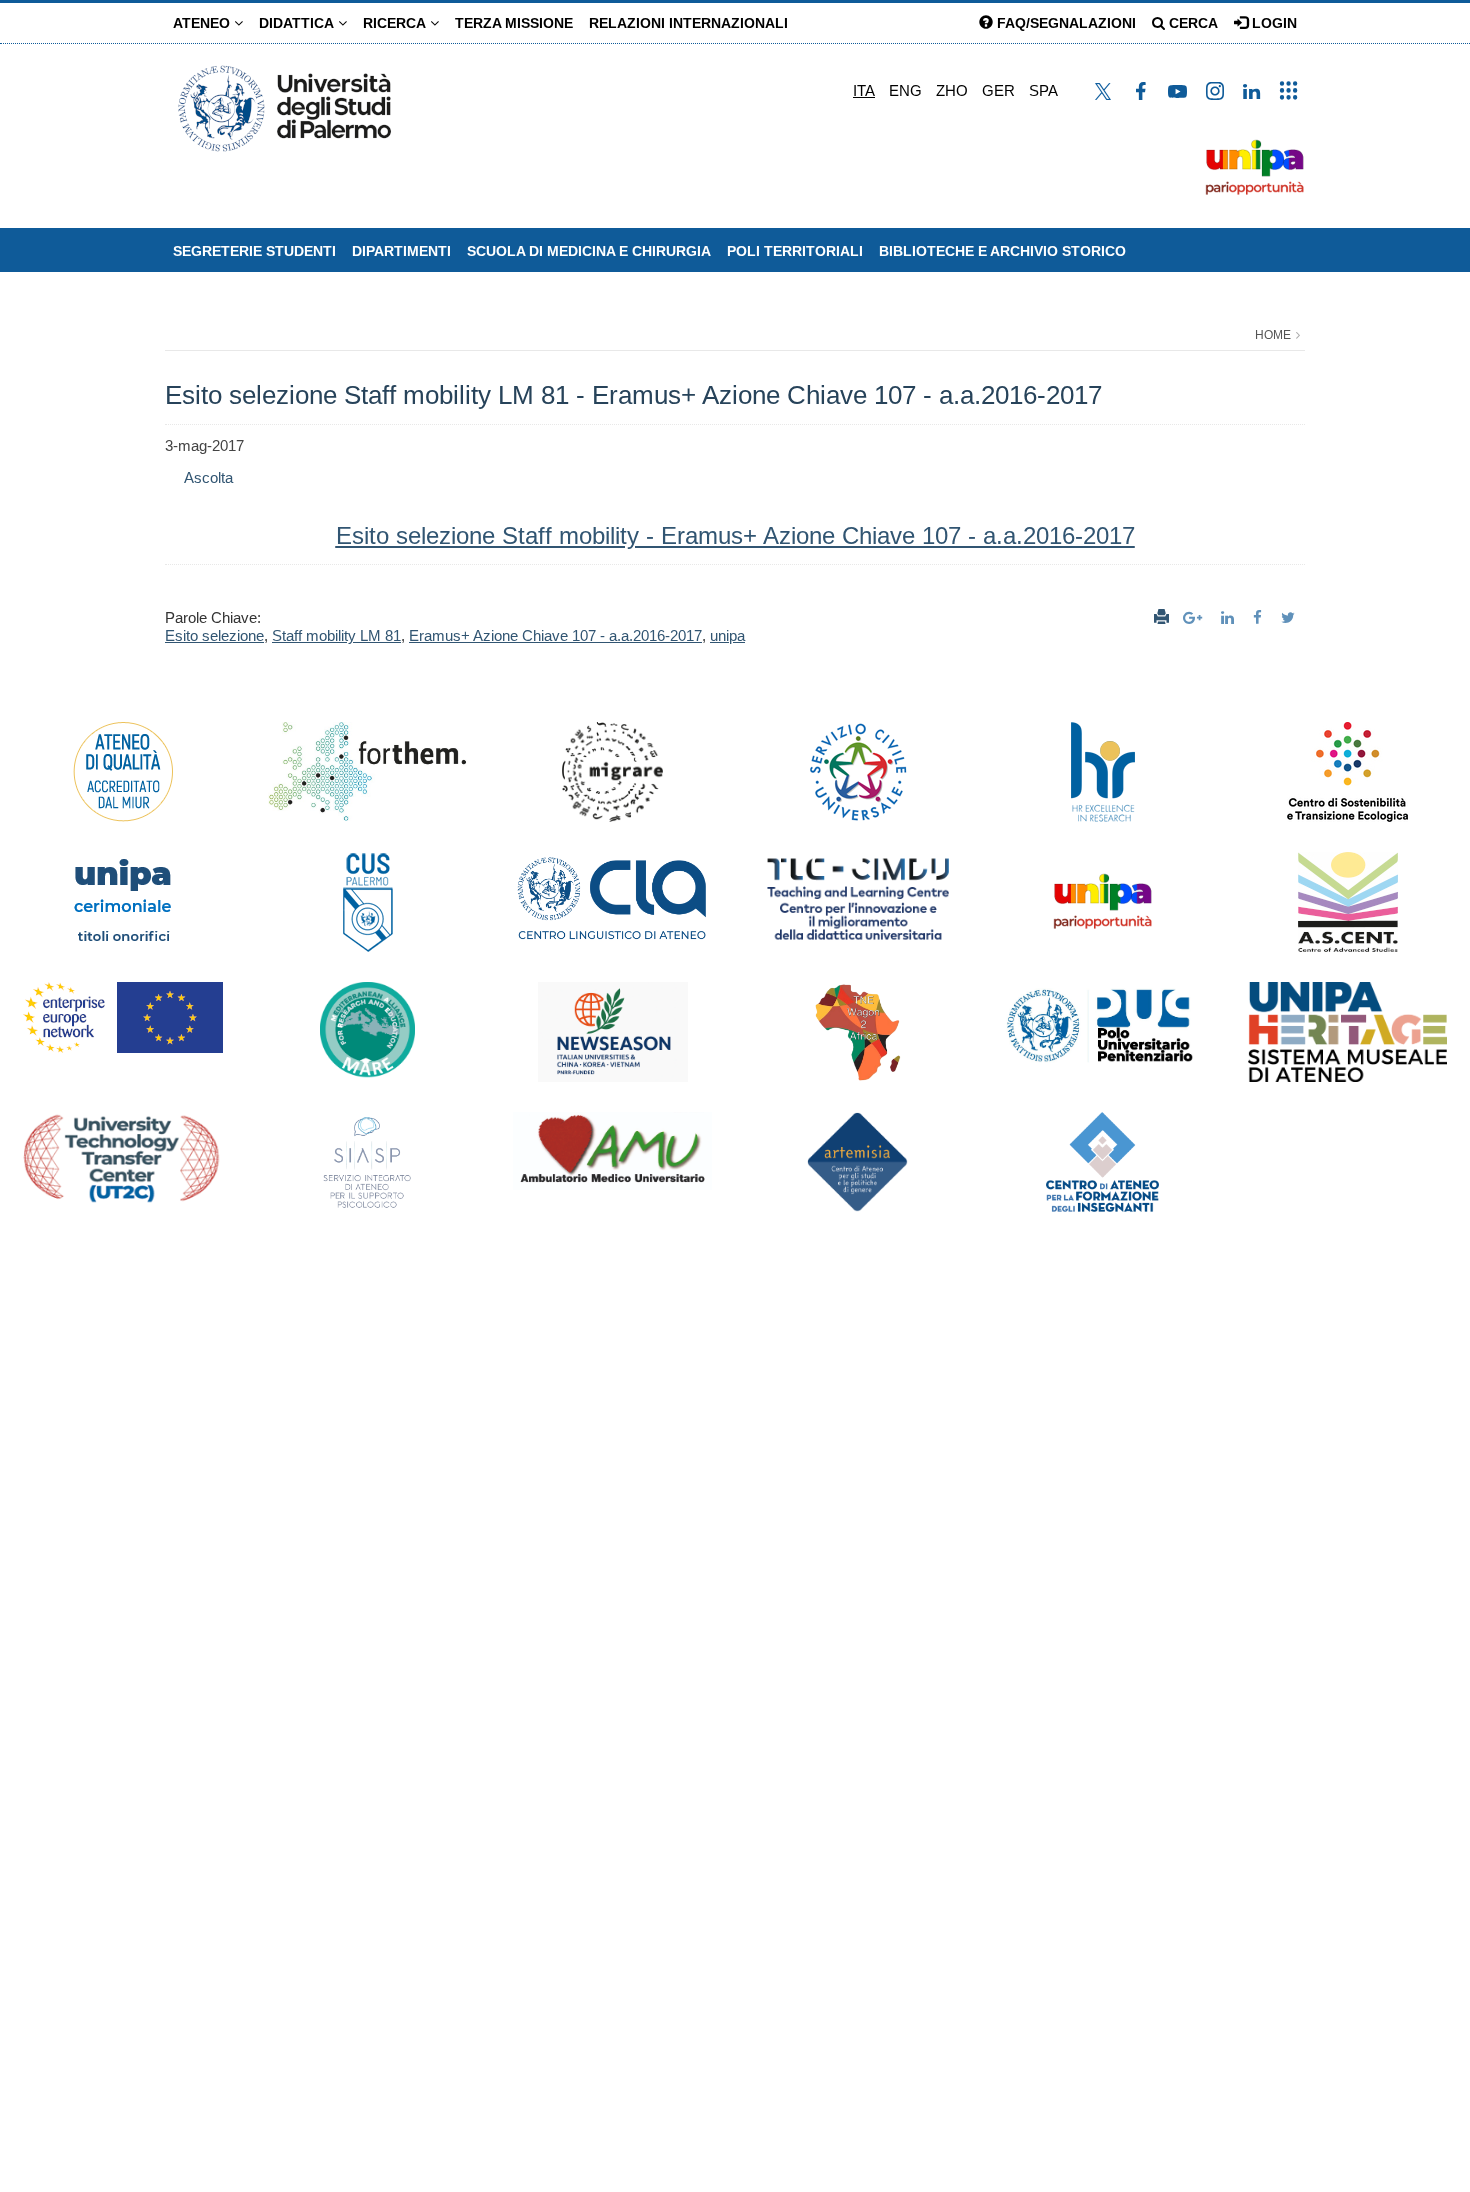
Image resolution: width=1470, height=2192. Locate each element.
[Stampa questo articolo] (1161, 617)
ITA (864, 90)
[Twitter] (1290, 617)
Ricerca (396, 23)
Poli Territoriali (795, 251)
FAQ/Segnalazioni (1064, 23)
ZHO (952, 90)
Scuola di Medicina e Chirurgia (589, 251)
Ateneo (203, 23)
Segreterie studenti (254, 251)
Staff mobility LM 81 (336, 635)
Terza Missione (514, 23)
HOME (1273, 335)
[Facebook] (1260, 617)
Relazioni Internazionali (688, 23)
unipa (727, 635)
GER (998, 90)
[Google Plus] (1195, 617)
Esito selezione (214, 635)
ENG (905, 90)
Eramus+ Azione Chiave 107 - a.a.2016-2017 (555, 635)
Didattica (298, 23)
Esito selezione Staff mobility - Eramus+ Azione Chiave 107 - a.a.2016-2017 (735, 535)
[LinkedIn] (1230, 617)
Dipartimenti (401, 251)
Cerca (1191, 23)
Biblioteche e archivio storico (1002, 251)
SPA (1043, 90)
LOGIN (1272, 23)
